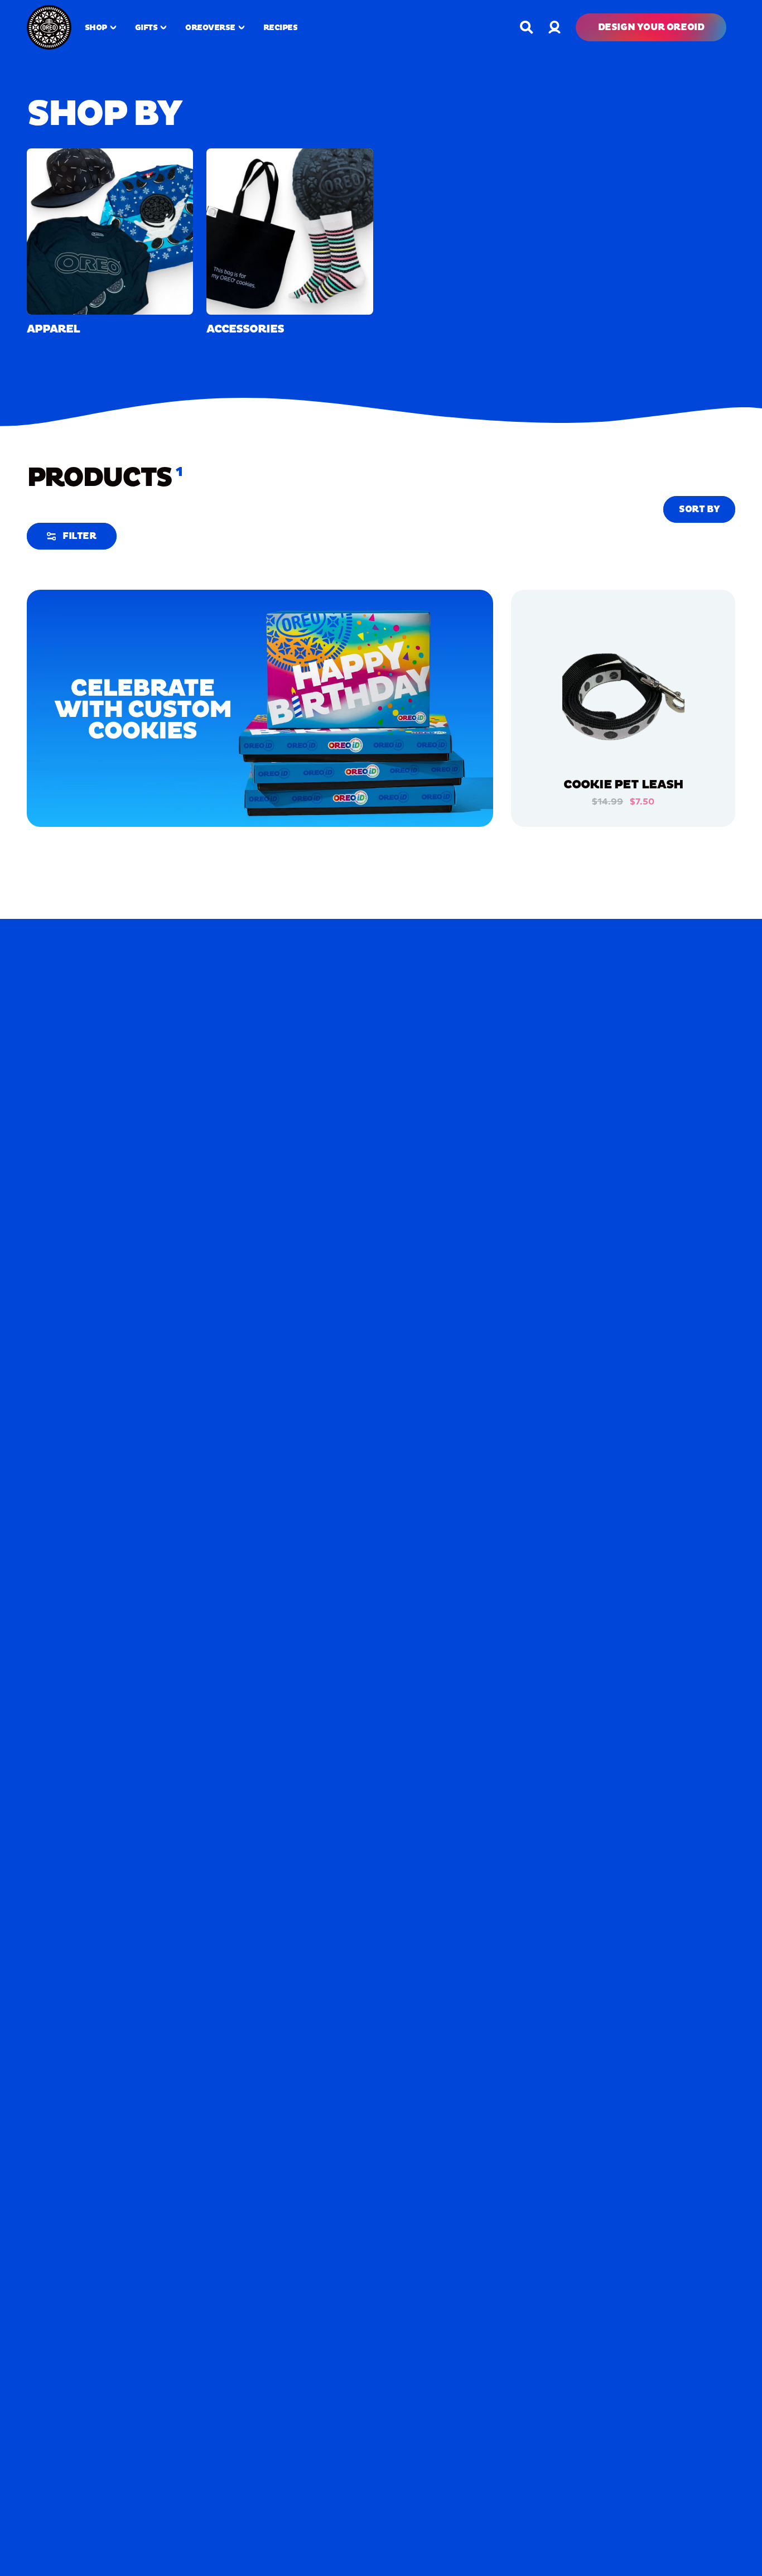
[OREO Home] (49, 27)
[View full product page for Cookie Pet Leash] (623, 700)
